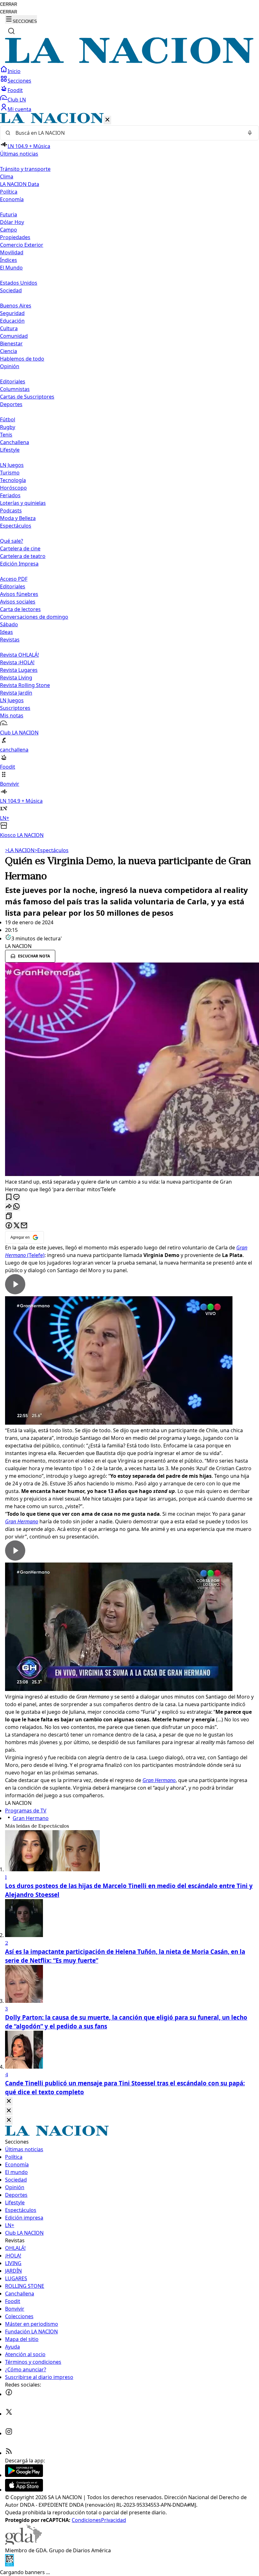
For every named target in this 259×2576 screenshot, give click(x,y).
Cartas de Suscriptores (27, 397)
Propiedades (15, 237)
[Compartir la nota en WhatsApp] (16, 1207)
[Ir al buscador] (11, 31)
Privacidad (114, 2520)
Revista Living (16, 678)
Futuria (9, 214)
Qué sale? (12, 541)
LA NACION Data (20, 184)
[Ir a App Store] (24, 2490)
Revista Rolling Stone (25, 685)
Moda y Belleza (18, 518)
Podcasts (11, 511)
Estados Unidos (19, 283)
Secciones (19, 81)
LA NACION (20, 850)
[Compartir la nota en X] (16, 1226)
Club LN (17, 100)
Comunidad (14, 336)
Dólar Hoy (12, 222)
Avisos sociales (18, 602)
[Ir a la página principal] (129, 62)
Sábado (9, 624)
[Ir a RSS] (9, 2453)
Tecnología (13, 480)
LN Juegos (12, 465)
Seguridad (12, 313)
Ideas (6, 632)
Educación (12, 321)
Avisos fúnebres (19, 594)
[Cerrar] (107, 120)
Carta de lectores (20, 609)
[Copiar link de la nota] (9, 1216)
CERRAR (9, 4)
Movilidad (12, 252)
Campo (9, 230)
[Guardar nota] (9, 1197)
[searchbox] (127, 133)
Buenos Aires (16, 306)
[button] (129, 476)
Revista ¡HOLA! (17, 662)
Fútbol (8, 419)
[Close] (9, 2101)
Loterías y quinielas (23, 503)
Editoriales (13, 381)
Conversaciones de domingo (34, 617)
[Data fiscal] (9, 2565)
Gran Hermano (31, 1818)
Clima (7, 176)
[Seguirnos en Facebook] (9, 2394)
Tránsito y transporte (25, 169)
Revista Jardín (16, 693)
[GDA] (23, 2543)
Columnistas (15, 389)
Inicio (14, 71)
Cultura (9, 328)
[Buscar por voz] (250, 133)
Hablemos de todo (22, 359)
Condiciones (86, 2520)
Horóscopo (13, 488)
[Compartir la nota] (9, 1207)
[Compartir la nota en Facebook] (9, 1226)
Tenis (6, 435)
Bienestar (11, 344)
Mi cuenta (19, 109)
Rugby (8, 427)
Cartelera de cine (20, 548)
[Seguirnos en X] (9, 2414)
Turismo (10, 473)
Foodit (15, 90)
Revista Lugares (19, 670)
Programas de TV (26, 1811)
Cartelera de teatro (23, 556)
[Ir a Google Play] (24, 2475)
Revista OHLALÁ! (19, 655)
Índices (9, 260)
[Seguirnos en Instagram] (9, 2433)
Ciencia (9, 351)
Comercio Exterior (22, 245)
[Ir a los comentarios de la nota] (16, 1197)
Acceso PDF (14, 579)
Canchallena (15, 442)
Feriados (10, 495)
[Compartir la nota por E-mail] (24, 1226)
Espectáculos (51, 850)
